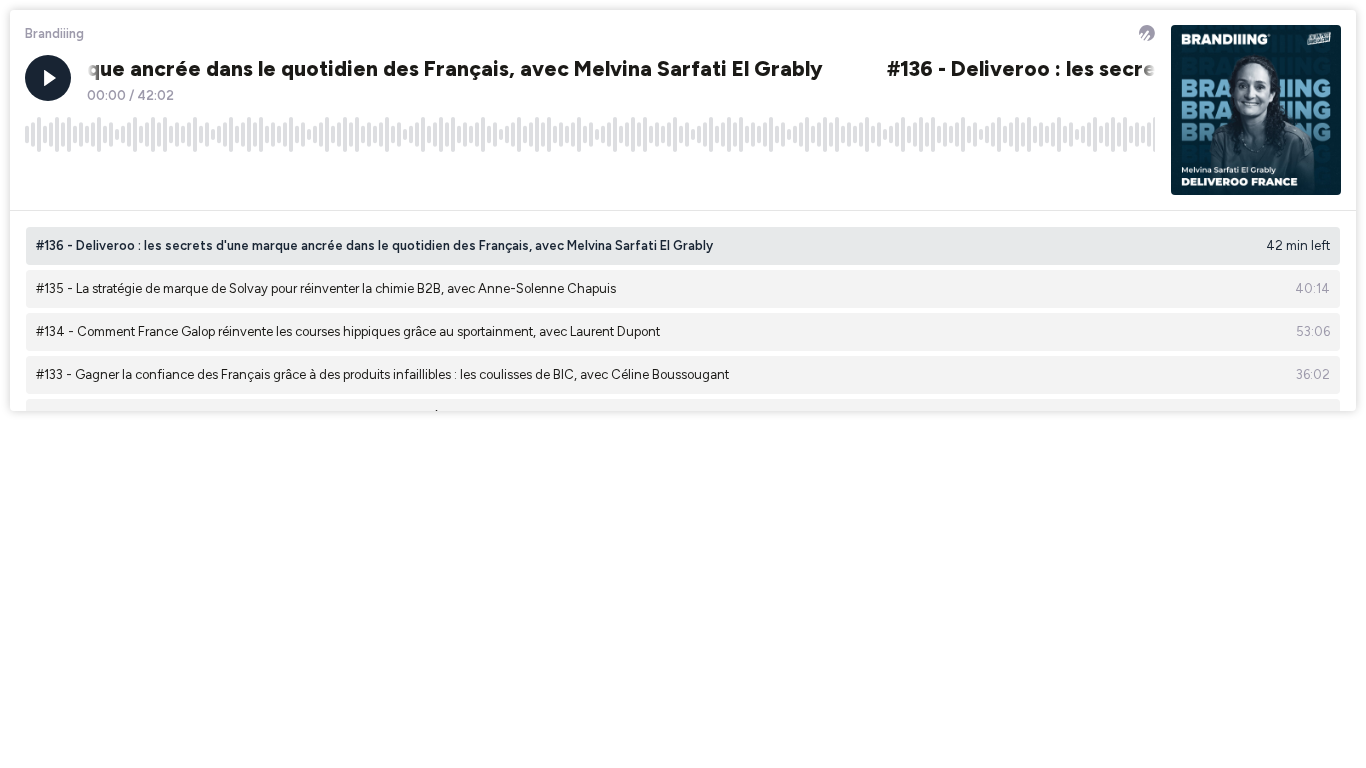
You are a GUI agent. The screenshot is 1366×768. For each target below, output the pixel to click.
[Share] (1102, 179)
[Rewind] (40, 179)
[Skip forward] (116, 179)
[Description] (1140, 179)
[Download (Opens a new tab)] (1064, 179)
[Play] (48, 78)
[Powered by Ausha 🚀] (1147, 33)
